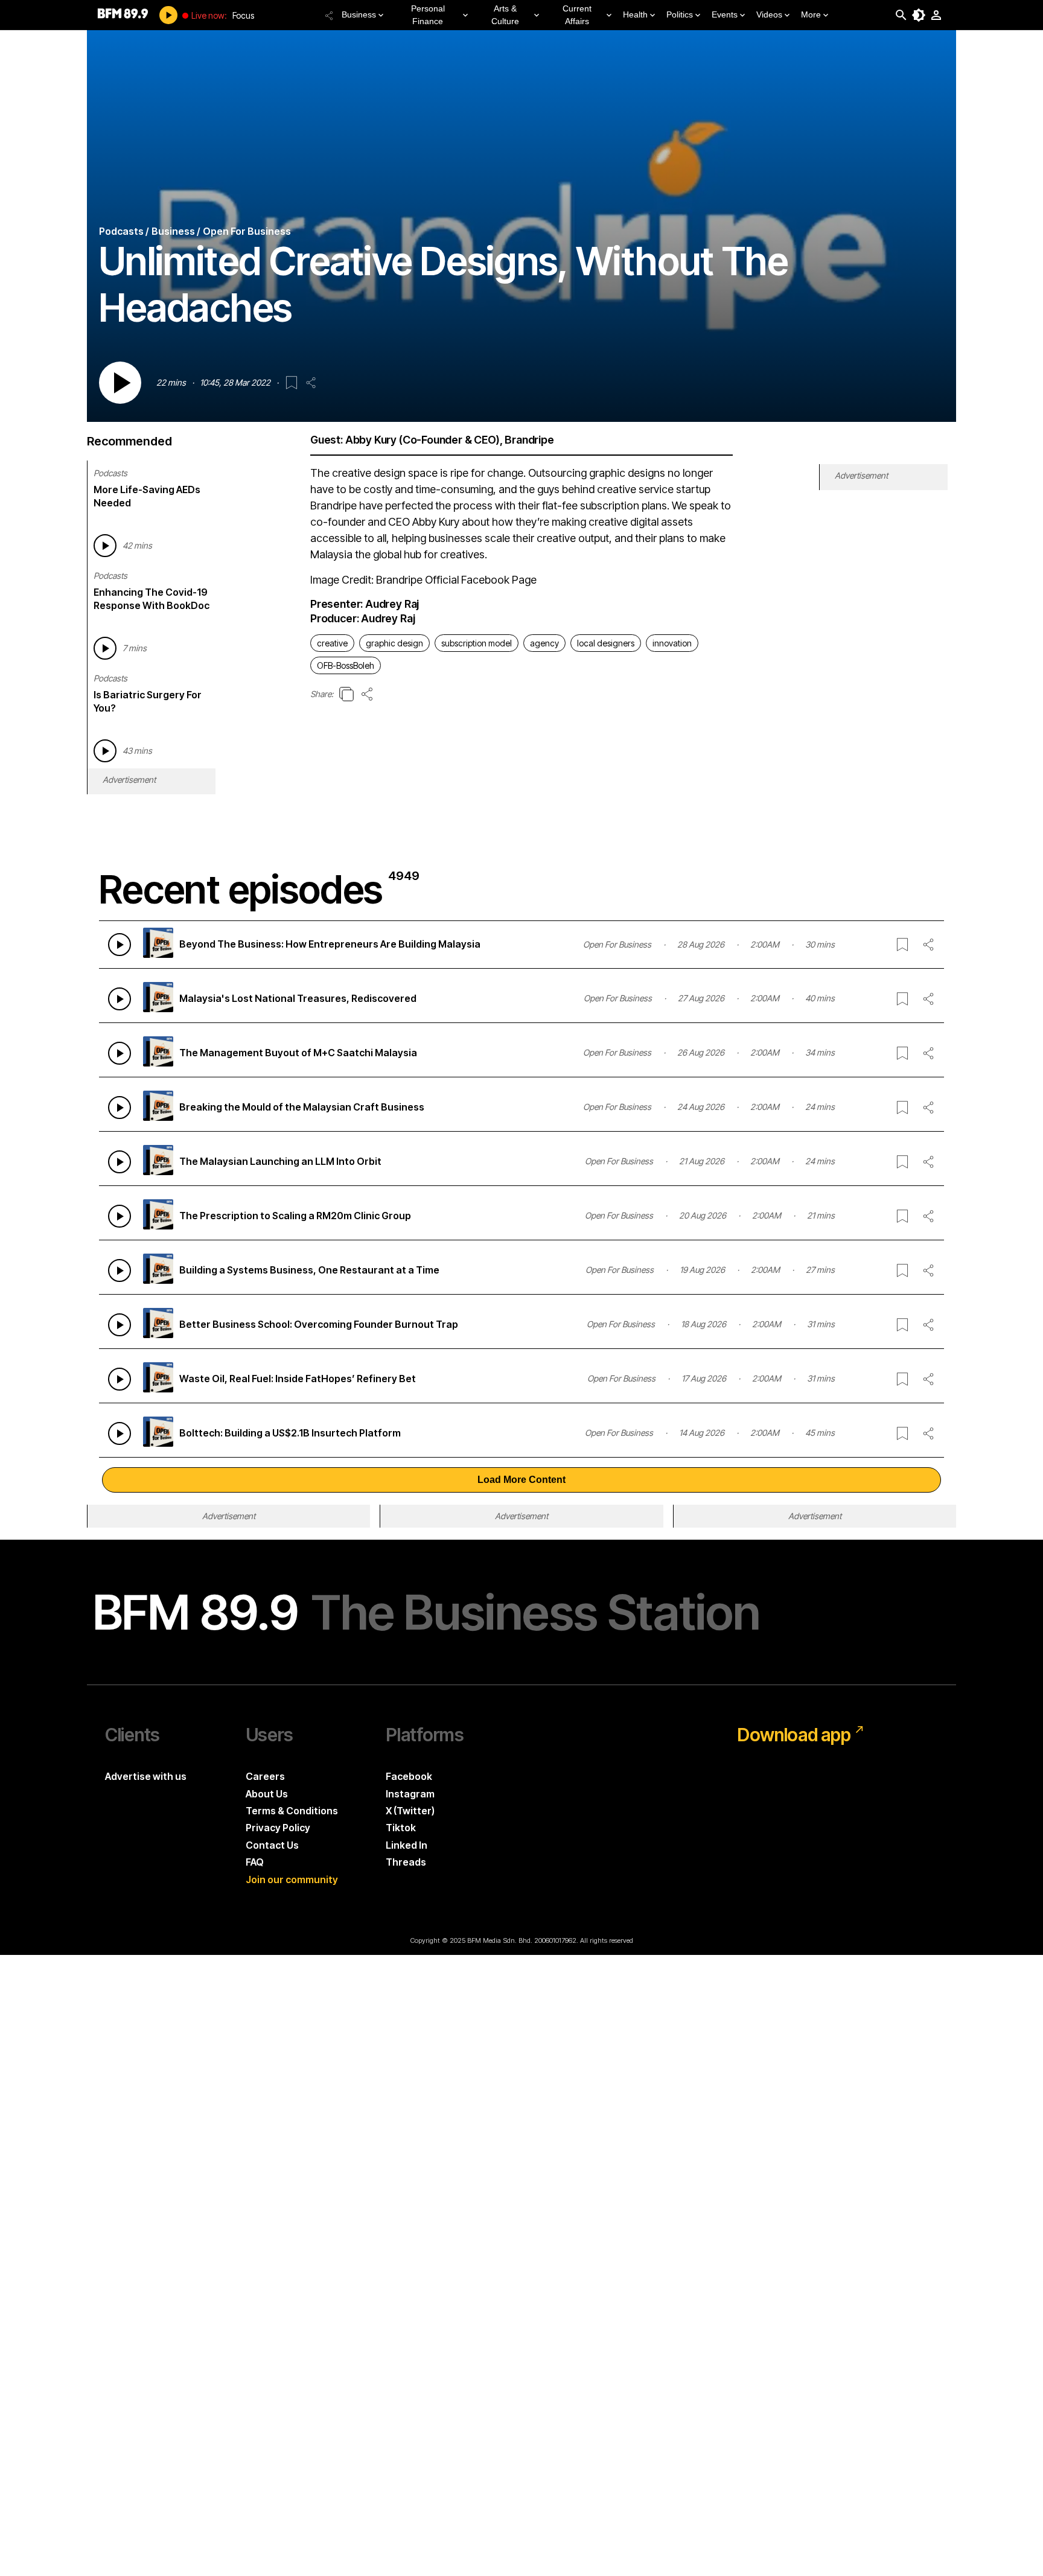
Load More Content (521, 1480)
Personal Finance (428, 15)
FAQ (255, 1862)
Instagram (410, 1794)
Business (359, 14)
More (811, 14)
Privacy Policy (278, 1828)
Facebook (409, 1776)
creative (332, 643)
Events (725, 14)
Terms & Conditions (292, 1811)
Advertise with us (146, 1776)
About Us (267, 1794)
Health (635, 14)
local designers (606, 643)
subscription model (477, 643)
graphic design (394, 643)
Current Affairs (577, 15)
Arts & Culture (505, 15)
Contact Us (272, 1845)
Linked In (407, 1845)
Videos (769, 14)
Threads (406, 1862)
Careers (265, 1776)
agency (544, 643)
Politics (680, 14)
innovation (672, 643)
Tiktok (401, 1828)
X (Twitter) (410, 1811)
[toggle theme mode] (919, 15)
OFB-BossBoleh (346, 665)
